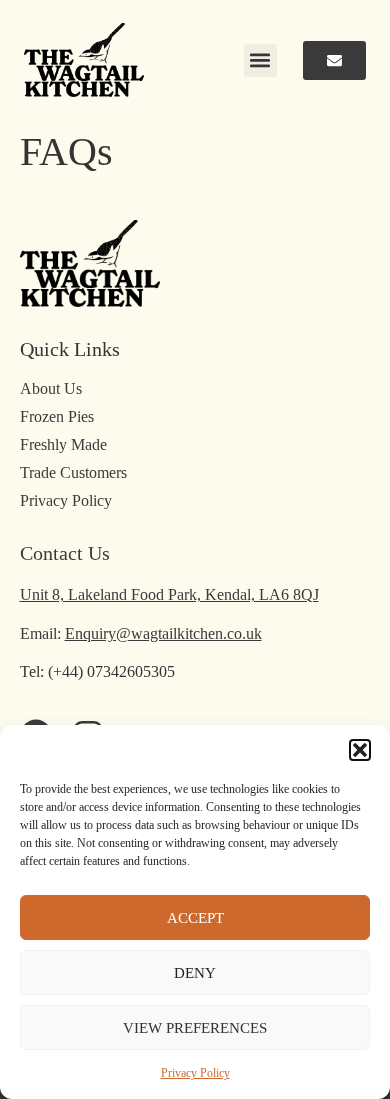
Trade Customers (73, 472)
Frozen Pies (57, 416)
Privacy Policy (195, 1073)
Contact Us (65, 553)
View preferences (195, 1028)
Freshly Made (63, 444)
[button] (360, 750)
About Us (51, 388)
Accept (195, 918)
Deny (195, 973)
